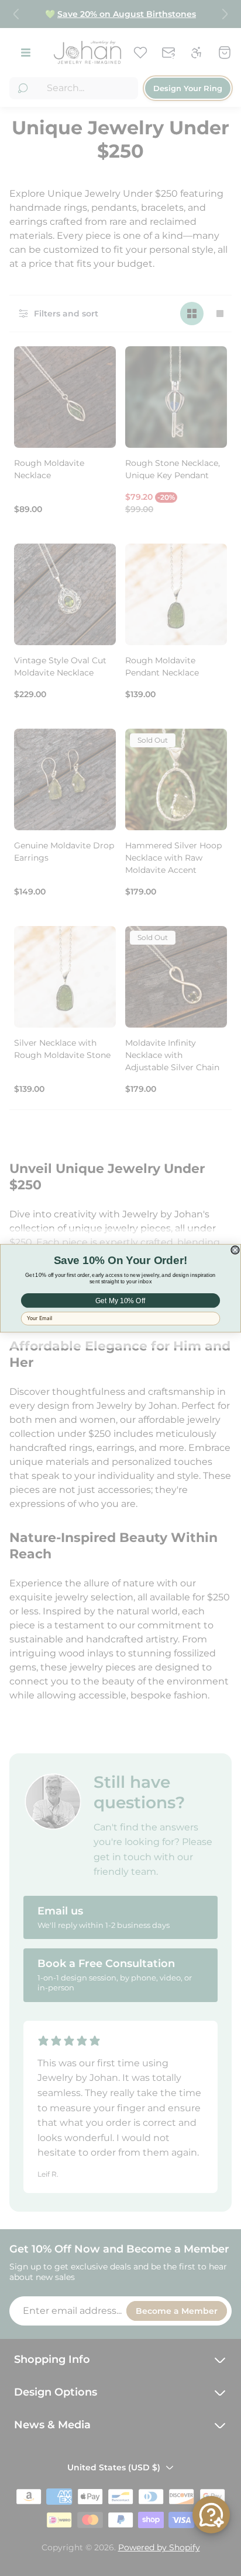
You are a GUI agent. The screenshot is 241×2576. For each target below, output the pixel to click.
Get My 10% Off (120, 1300)
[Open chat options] (211, 2515)
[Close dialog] (235, 1249)
